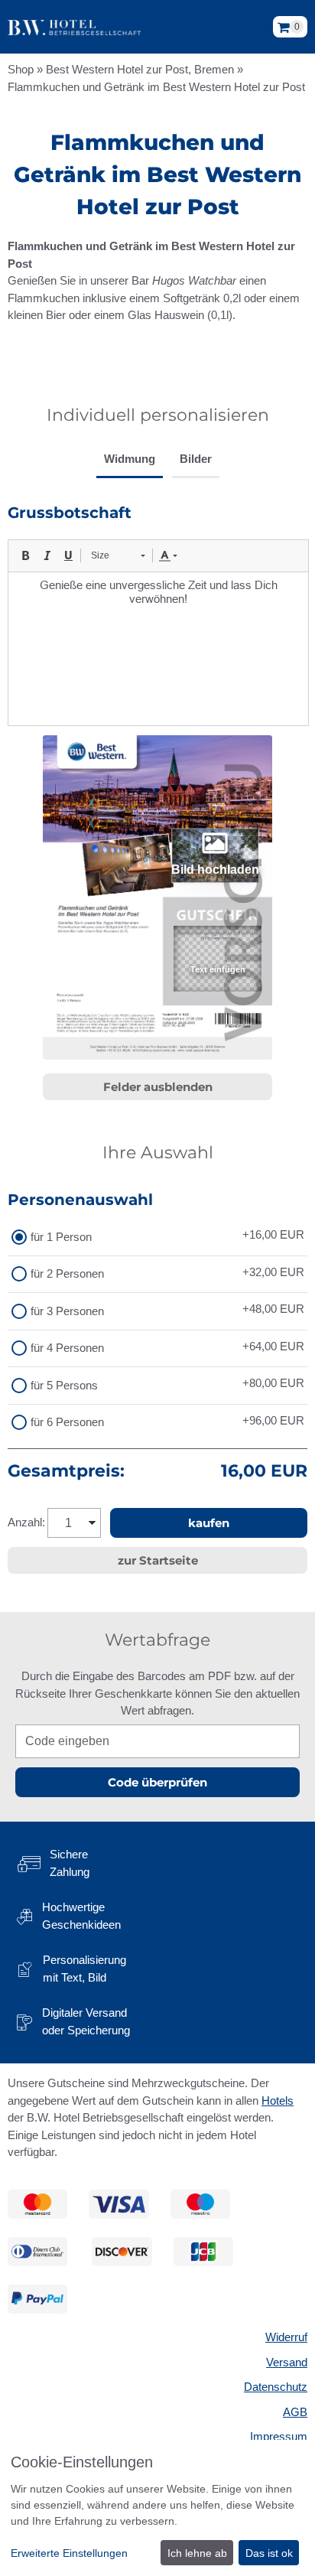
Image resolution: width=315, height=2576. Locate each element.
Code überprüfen (157, 1782)
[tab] (130, 461)
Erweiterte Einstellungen (69, 2553)
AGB (295, 2412)
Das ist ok (269, 2553)
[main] (157, 918)
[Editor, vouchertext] (158, 649)
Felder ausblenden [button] (158, 1087)
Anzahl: (26, 1522)
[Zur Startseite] (74, 27)
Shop (21, 69)
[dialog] (157, 2508)
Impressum (279, 2436)
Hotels (278, 2101)
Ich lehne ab (197, 2553)
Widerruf (286, 2337)
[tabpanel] (157, 614)
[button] (217, 959)
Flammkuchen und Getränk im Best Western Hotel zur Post (156, 87)
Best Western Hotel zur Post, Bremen (140, 69)
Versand (287, 2362)
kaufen (209, 1523)
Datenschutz (276, 2387)
